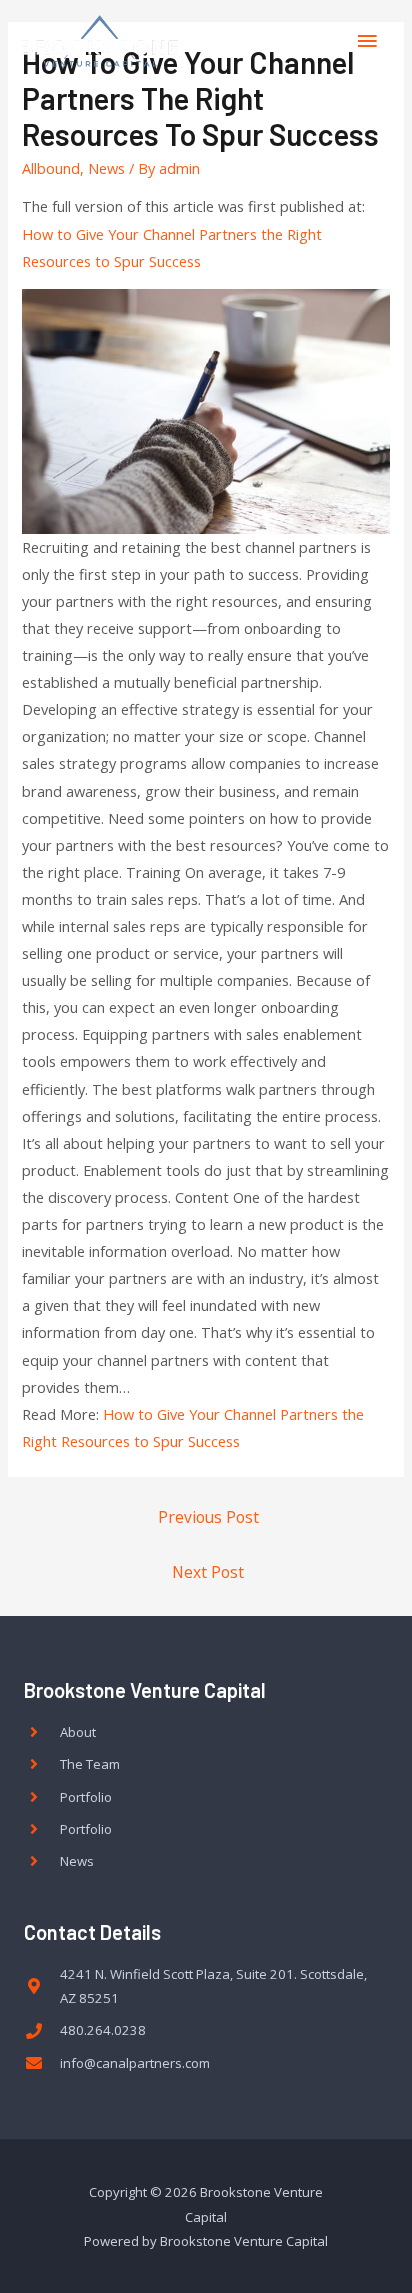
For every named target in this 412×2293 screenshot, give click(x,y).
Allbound (51, 168)
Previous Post (208, 1517)
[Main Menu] (367, 41)
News (106, 168)
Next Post (208, 1572)
